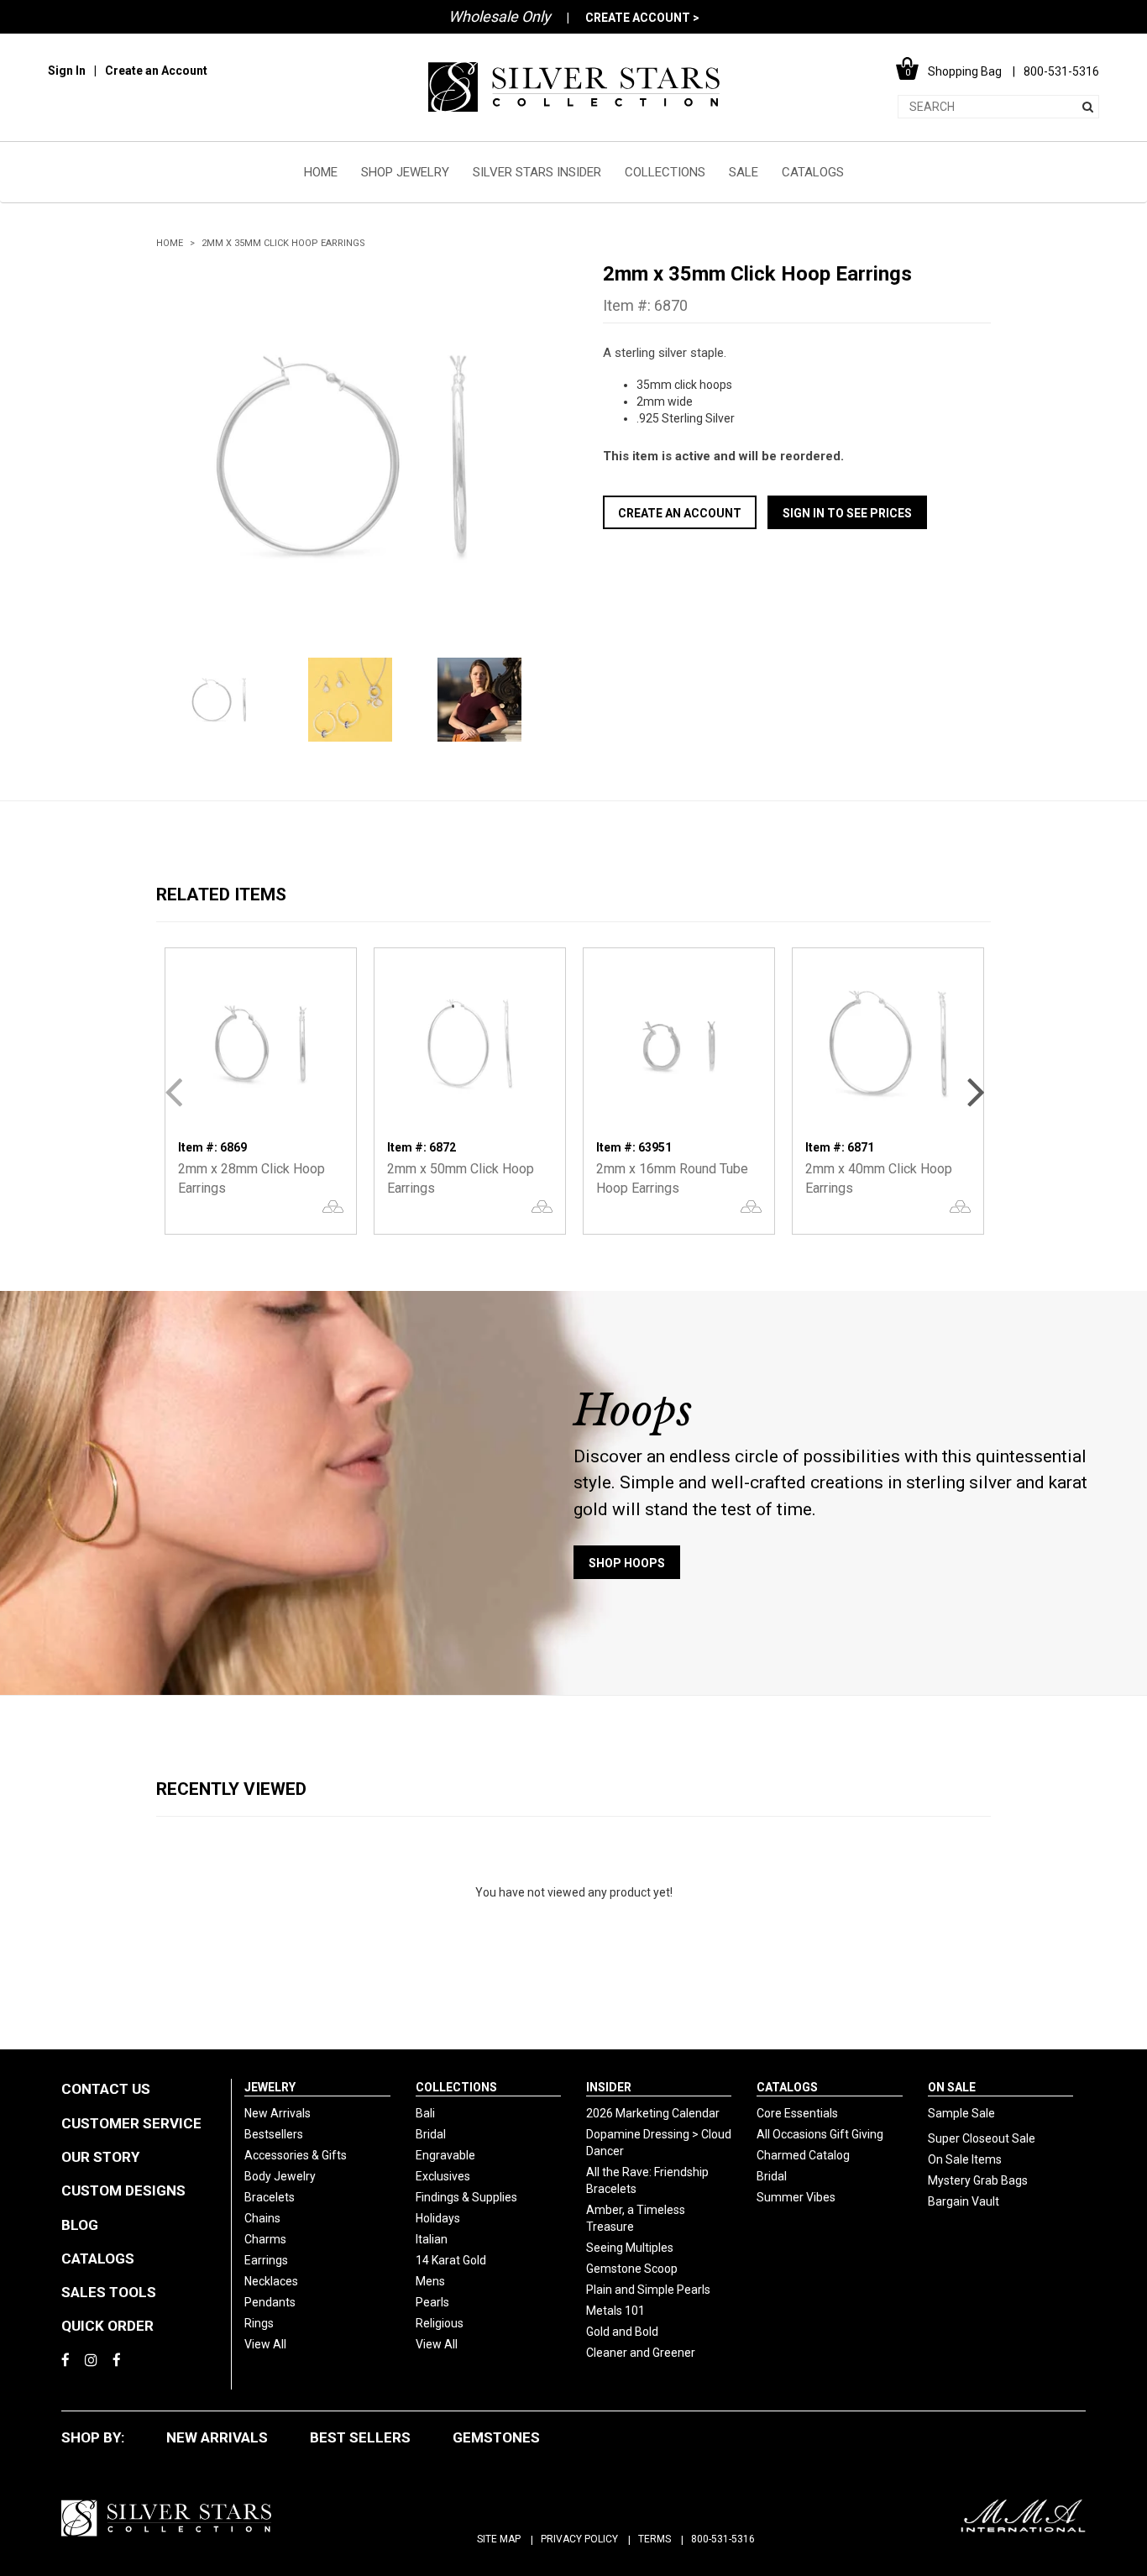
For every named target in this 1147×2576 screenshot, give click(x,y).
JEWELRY (270, 2087)
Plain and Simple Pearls (648, 2290)
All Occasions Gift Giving (820, 2134)
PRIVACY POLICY (579, 2539)
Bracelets (270, 2197)
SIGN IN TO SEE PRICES (847, 513)
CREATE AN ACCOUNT (680, 513)
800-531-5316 (723, 2539)
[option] (350, 455)
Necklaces (271, 2281)
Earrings (266, 2260)
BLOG (80, 2225)
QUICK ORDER (107, 2326)
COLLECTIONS (665, 172)
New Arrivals (278, 2113)
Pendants (270, 2302)
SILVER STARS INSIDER (537, 172)
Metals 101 (615, 2311)
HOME (321, 172)
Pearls (432, 2302)
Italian (432, 2239)
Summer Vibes (796, 2197)
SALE (744, 172)
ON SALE (952, 2087)
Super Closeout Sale (982, 2138)
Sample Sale (961, 2113)
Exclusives (443, 2176)
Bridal (431, 2134)
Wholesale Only (500, 16)
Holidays (438, 2218)
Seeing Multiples (630, 2248)
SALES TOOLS (109, 2292)
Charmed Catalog (803, 2155)
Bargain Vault (964, 2201)
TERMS (655, 2539)
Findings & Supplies (466, 2197)
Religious (440, 2323)
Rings (259, 2323)
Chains (262, 2218)
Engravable (445, 2155)
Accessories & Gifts (296, 2155)
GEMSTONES (496, 2437)
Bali (425, 2113)
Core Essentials (797, 2113)
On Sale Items (965, 2159)
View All (265, 2344)
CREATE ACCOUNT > (642, 18)
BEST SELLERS (360, 2437)
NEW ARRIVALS (217, 2437)
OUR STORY (100, 2157)
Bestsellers (274, 2134)
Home (170, 243)
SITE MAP (499, 2539)
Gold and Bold (622, 2332)
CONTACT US (106, 2089)
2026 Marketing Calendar (653, 2113)
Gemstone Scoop (632, 2269)
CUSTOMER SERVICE (131, 2123)
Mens (430, 2281)
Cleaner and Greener (641, 2353)
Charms (265, 2239)
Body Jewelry (280, 2176)
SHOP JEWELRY (405, 172)
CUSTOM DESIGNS (123, 2190)
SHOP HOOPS (627, 1563)
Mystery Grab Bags (978, 2180)
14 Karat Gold (451, 2260)
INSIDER (609, 2087)
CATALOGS (813, 172)
